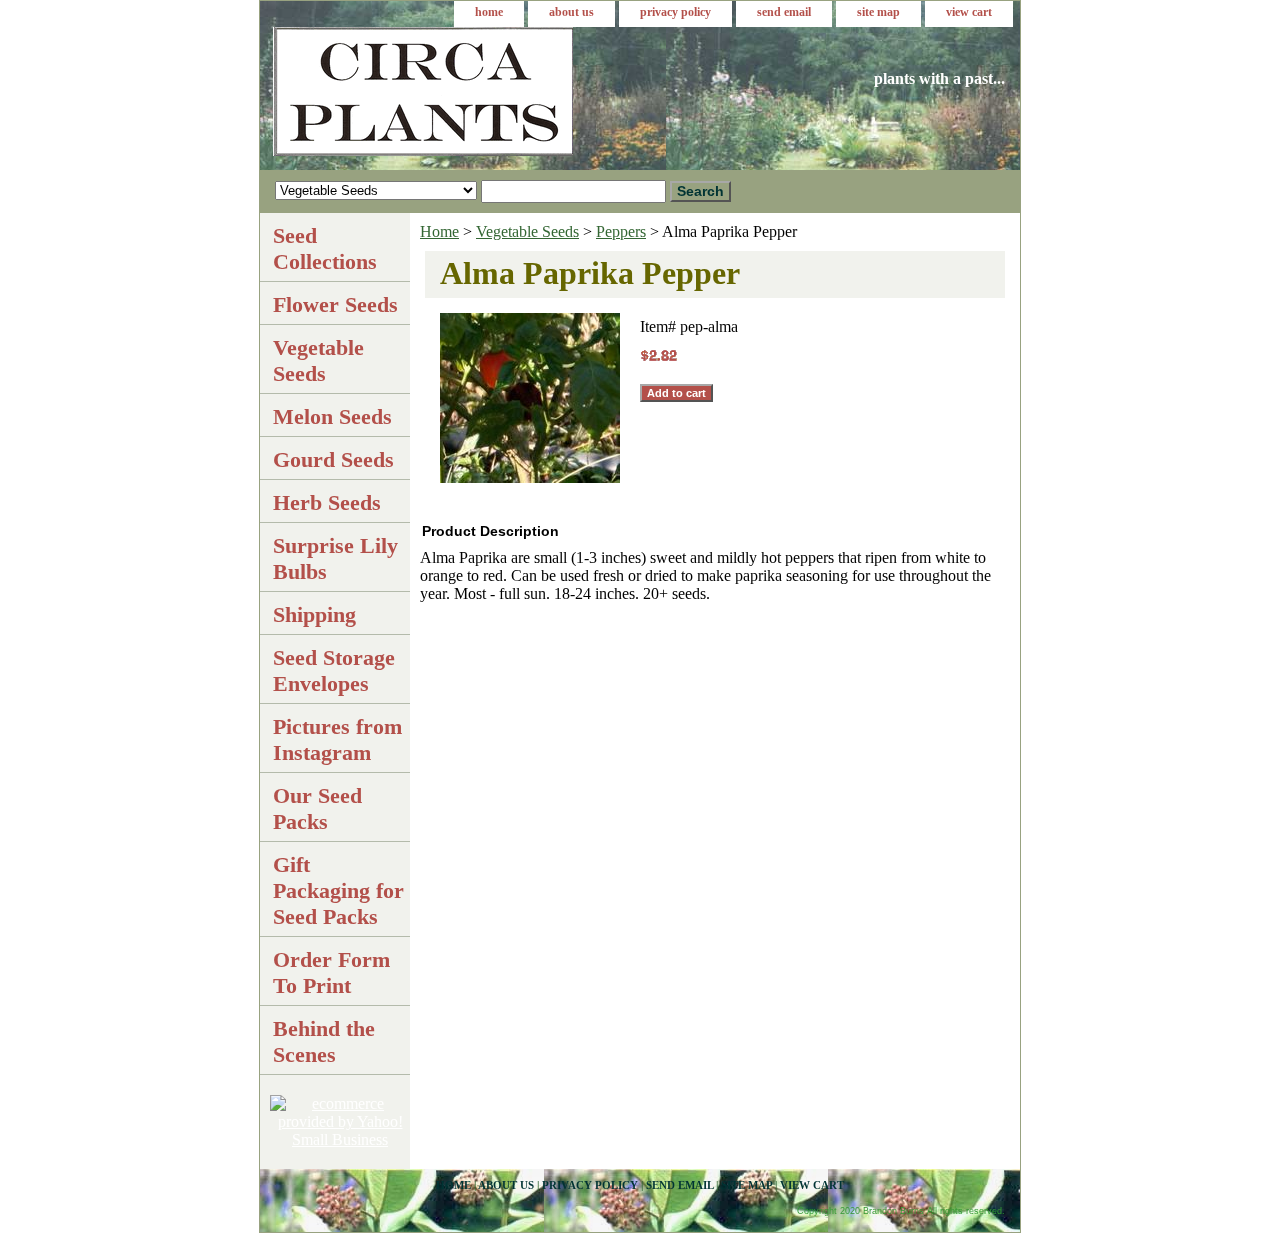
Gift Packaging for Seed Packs (338, 890)
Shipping (314, 614)
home (489, 12)
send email (784, 12)
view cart (969, 12)
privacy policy (675, 12)
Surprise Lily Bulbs (335, 558)
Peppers (621, 231)
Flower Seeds (335, 304)
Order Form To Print (331, 972)
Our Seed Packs (317, 808)
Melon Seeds (332, 416)
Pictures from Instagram (337, 739)
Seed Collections (325, 248)
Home (439, 231)
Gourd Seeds (333, 459)
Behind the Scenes (324, 1041)
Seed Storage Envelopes (334, 670)
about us (571, 12)
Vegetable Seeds (527, 231)
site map (878, 12)
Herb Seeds (327, 502)
